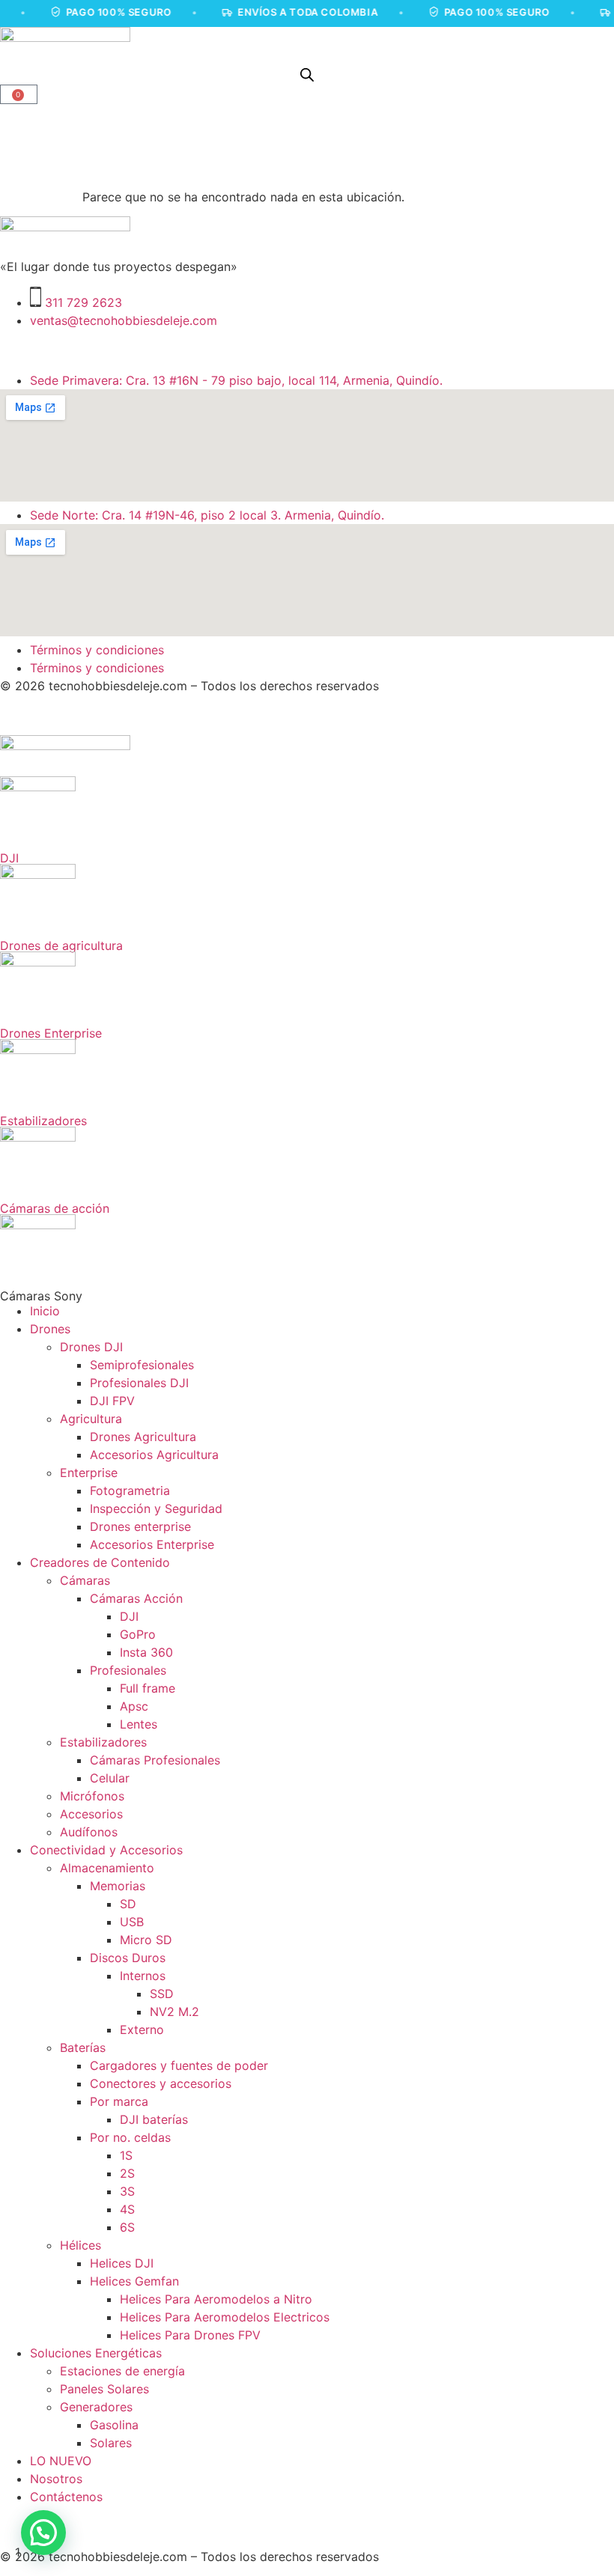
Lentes (139, 1724)
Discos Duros (128, 1958)
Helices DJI (122, 2263)
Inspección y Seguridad (156, 1508)
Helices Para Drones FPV (190, 2335)
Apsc (134, 1706)
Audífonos (89, 1832)
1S (126, 2155)
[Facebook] (60, 348)
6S (127, 2227)
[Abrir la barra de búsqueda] (307, 74)
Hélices (80, 2245)
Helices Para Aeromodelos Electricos (225, 2317)
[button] (43, 2533)
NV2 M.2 (174, 2012)
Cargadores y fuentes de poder (179, 2065)
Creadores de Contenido (100, 1562)
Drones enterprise (140, 1526)
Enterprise (89, 1473)
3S (127, 2191)
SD (128, 1904)
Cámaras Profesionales (155, 1760)
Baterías (83, 2047)
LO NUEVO (61, 2461)
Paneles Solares (104, 2389)
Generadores (96, 2407)
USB (132, 1922)
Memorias (118, 1886)
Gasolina (114, 2425)
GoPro (138, 1634)
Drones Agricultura (143, 1437)
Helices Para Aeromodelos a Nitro (216, 2299)
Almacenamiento (107, 1868)
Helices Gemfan (134, 2281)
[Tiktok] (101, 348)
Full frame (148, 1688)
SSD (162, 1994)
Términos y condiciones (97, 650)
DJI (129, 1616)
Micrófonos (92, 1796)
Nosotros (56, 2479)
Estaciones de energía (122, 2371)
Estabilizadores (103, 1742)
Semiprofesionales (142, 1365)
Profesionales (128, 1670)
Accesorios (91, 1814)
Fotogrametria (130, 1491)
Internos (143, 1976)
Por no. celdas (130, 2137)
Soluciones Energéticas (96, 2353)
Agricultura (91, 1419)
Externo (142, 2030)
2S (127, 2173)
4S (127, 2209)
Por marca (119, 2101)
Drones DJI (91, 1347)
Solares (111, 2443)
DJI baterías (154, 2119)
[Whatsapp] (142, 348)
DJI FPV (112, 1401)
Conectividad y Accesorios (106, 1850)
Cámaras (85, 1580)
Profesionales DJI (139, 1383)
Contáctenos (66, 2497)
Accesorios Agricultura (154, 1455)
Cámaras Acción (136, 1598)
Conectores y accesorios (161, 2083)
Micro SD (146, 1940)
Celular (110, 1778)
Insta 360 (146, 1652)
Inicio (45, 1311)
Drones (50, 1329)
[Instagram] (19, 348)
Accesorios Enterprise (152, 1544)
